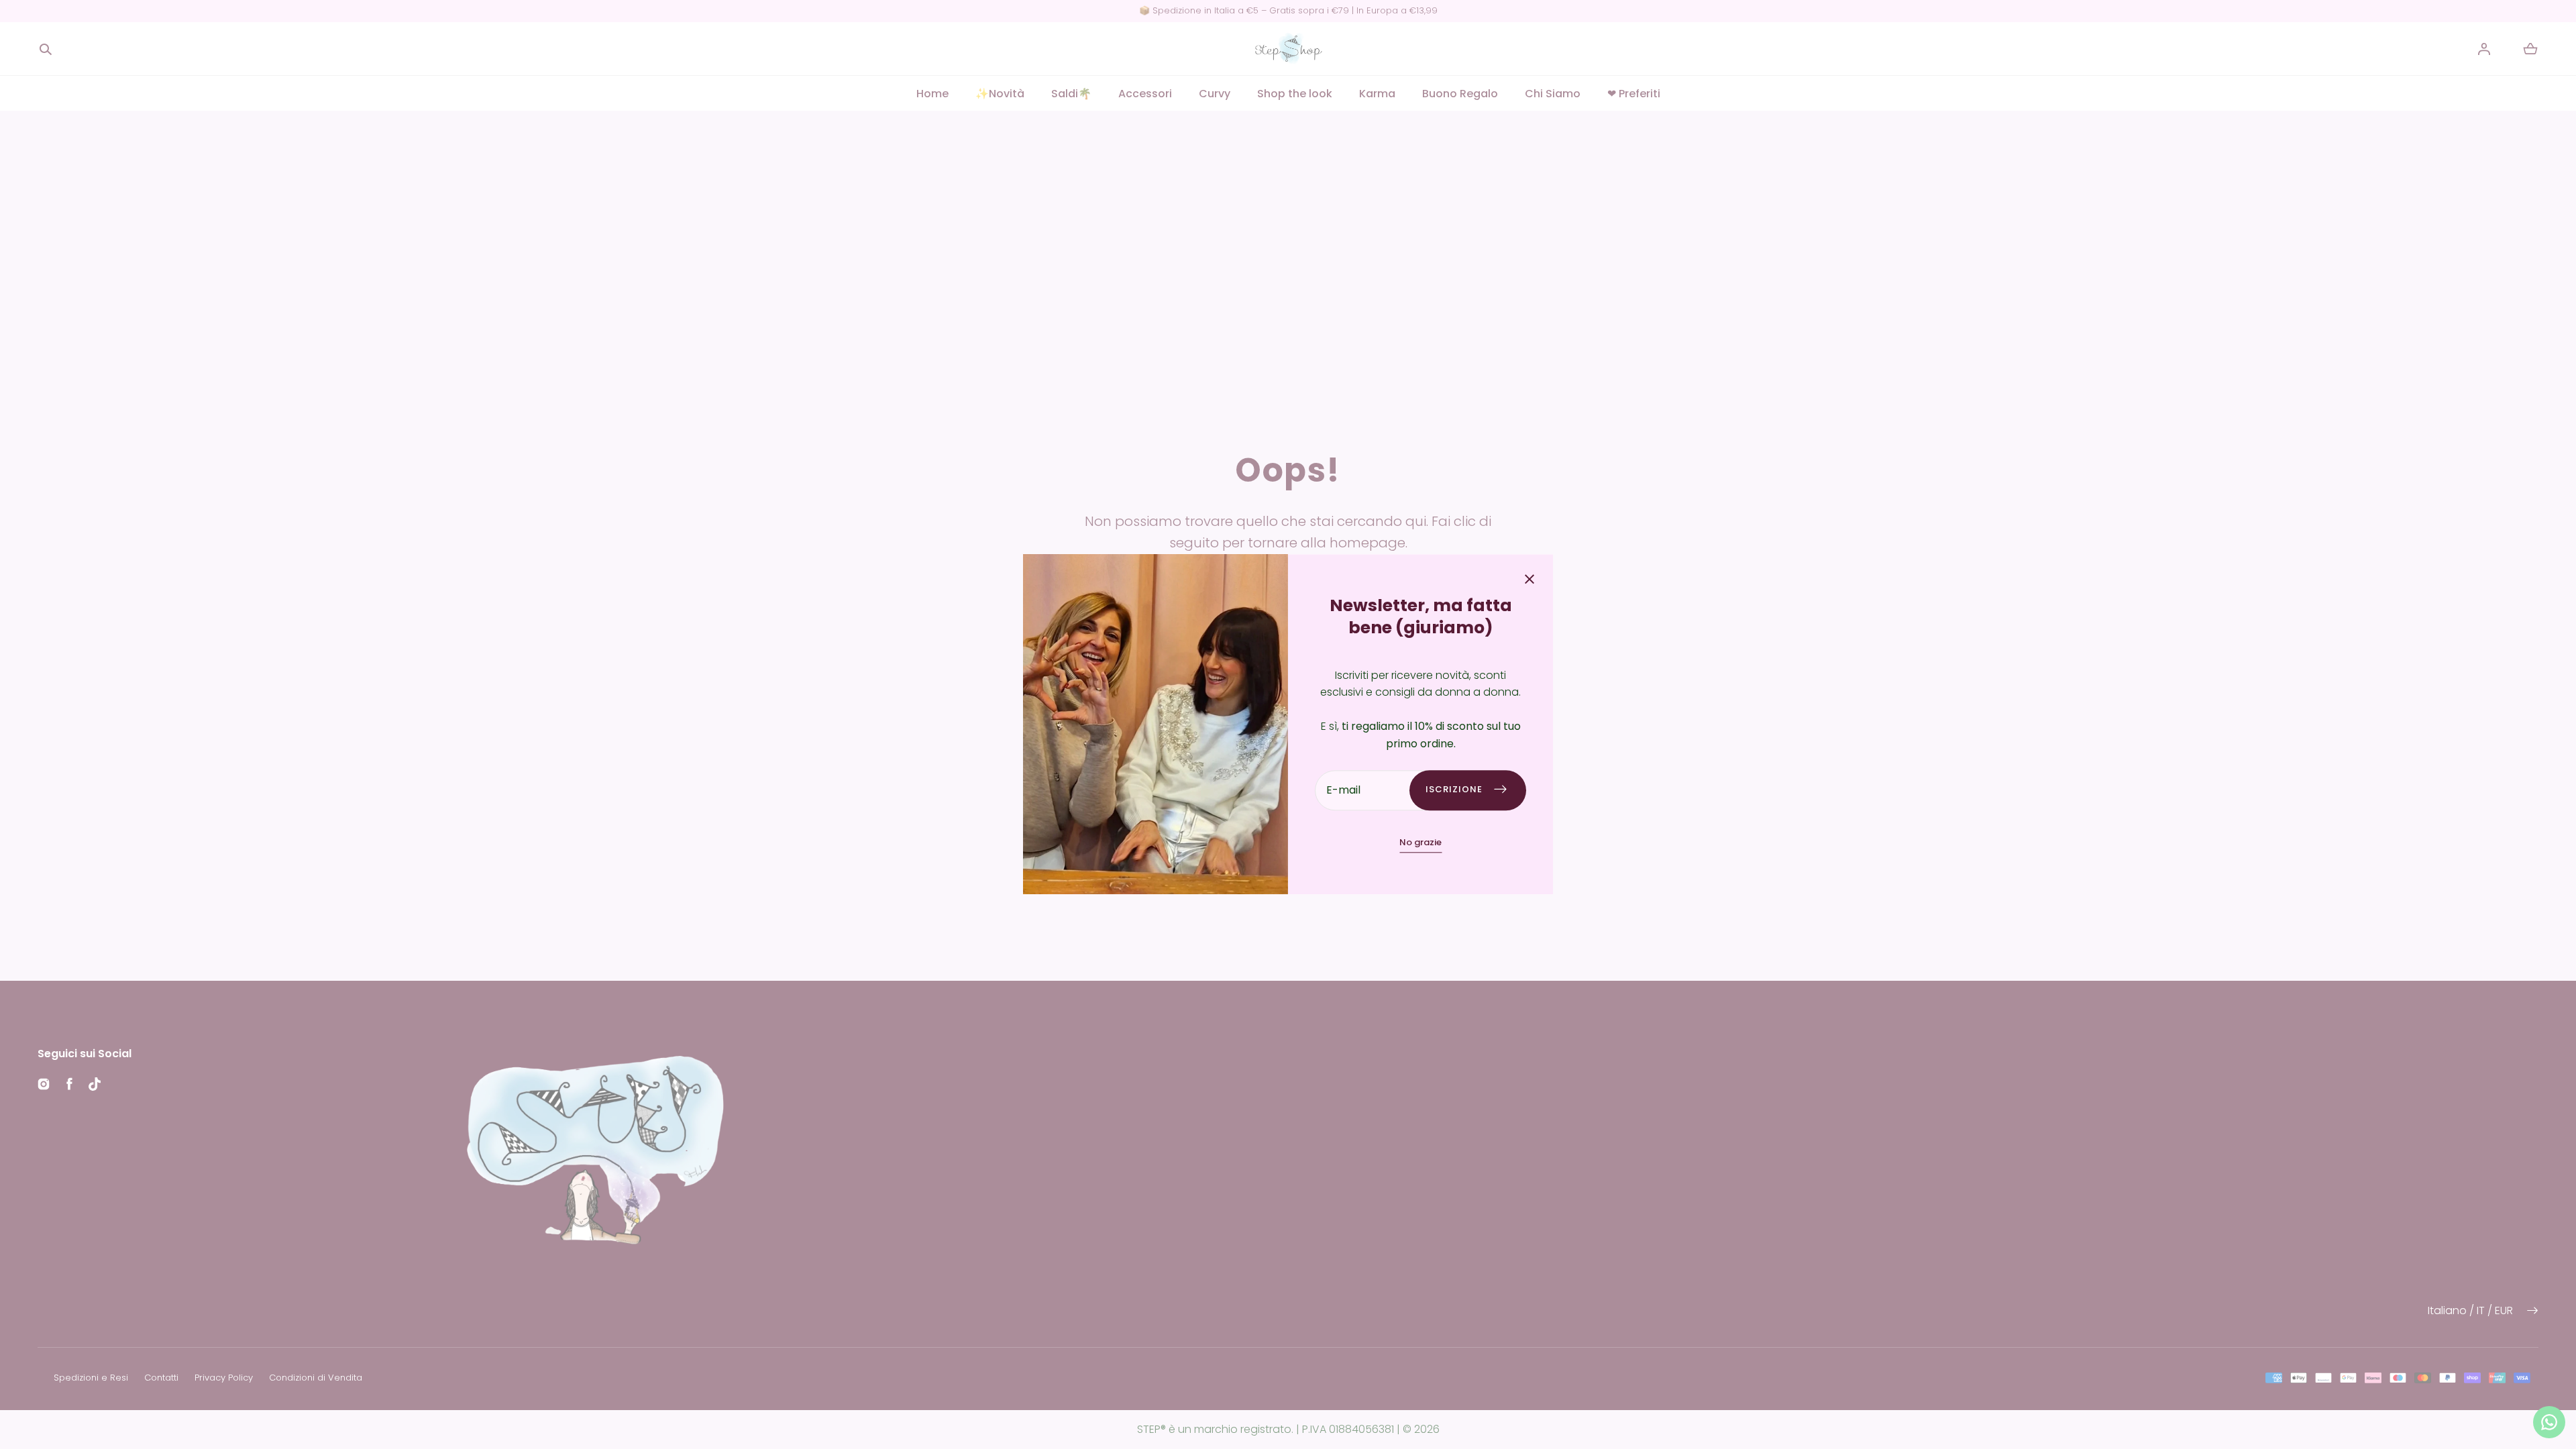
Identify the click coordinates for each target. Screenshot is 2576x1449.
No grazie (1420, 842)
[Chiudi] (1529, 581)
